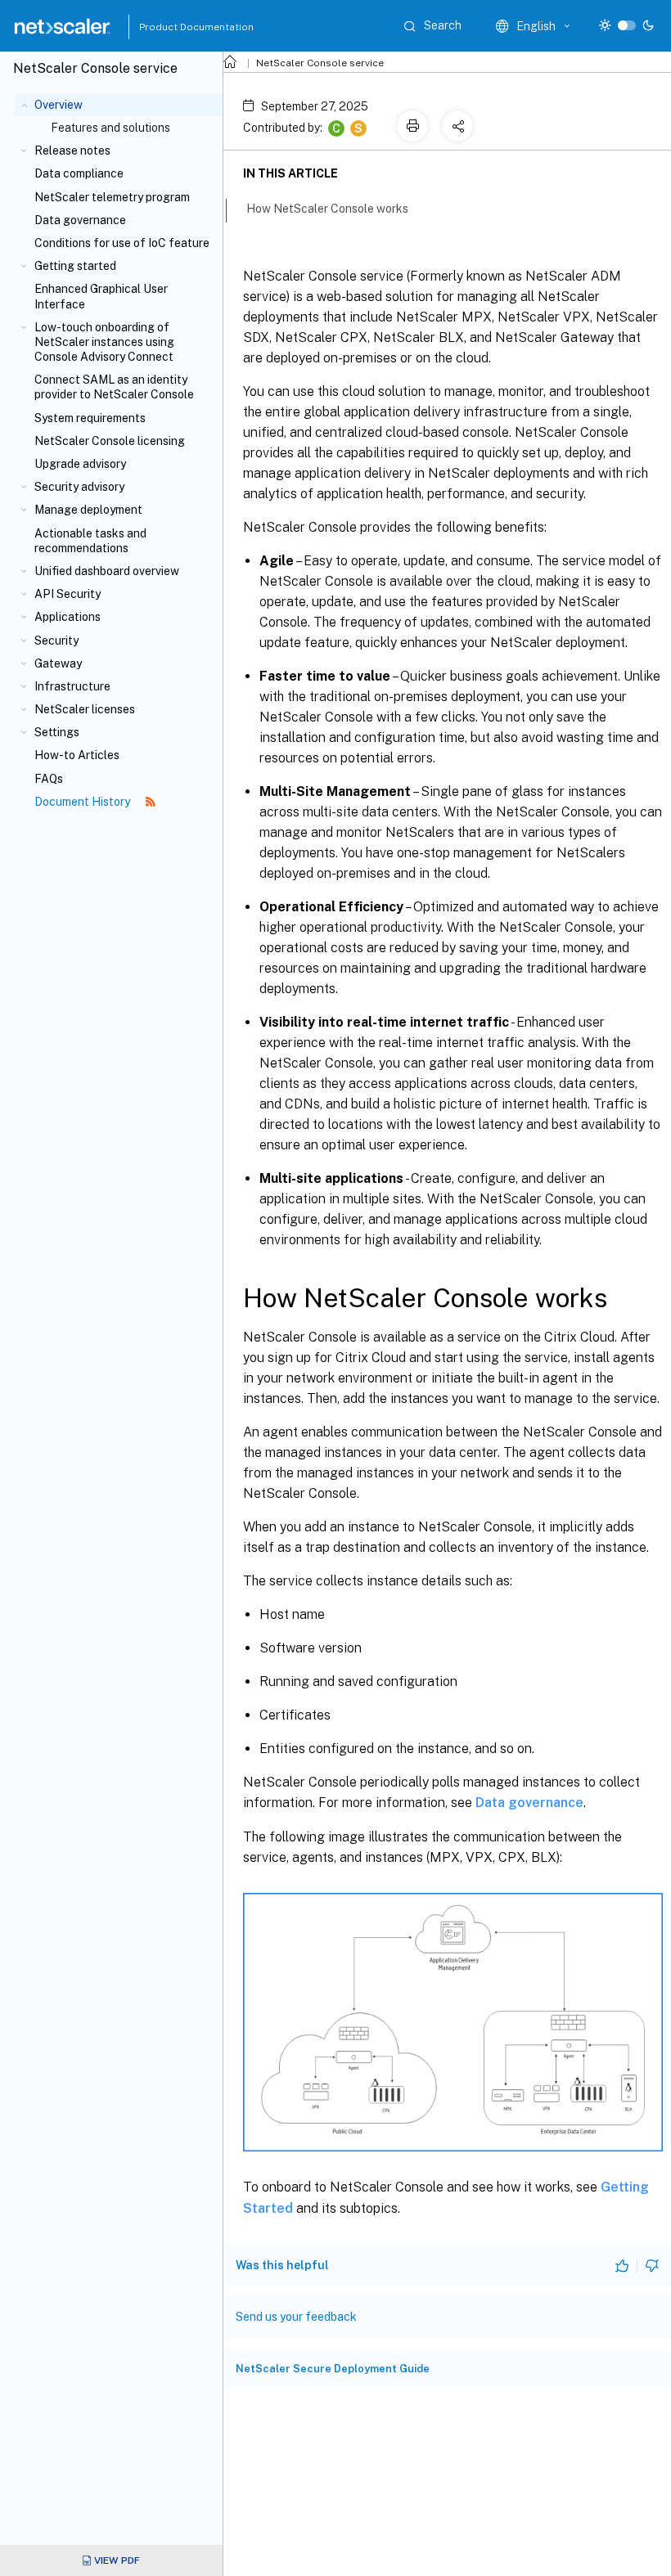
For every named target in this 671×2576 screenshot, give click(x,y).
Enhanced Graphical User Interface (101, 296)
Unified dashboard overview (107, 571)
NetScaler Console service (320, 63)
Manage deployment (88, 510)
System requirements (90, 418)
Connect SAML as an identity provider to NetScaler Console (114, 387)
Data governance (80, 220)
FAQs (49, 779)
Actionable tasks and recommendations (90, 541)
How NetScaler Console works (327, 209)
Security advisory (79, 487)
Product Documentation (176, 27)
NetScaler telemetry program (112, 197)
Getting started (75, 266)
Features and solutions (110, 128)
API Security (68, 594)
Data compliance (79, 173)
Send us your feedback (296, 2317)
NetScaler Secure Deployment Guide (333, 2369)
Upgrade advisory (80, 464)
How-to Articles (77, 755)
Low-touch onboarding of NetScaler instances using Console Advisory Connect (104, 342)
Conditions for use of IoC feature (122, 243)
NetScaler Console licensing (110, 441)
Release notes (72, 151)
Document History (83, 802)
